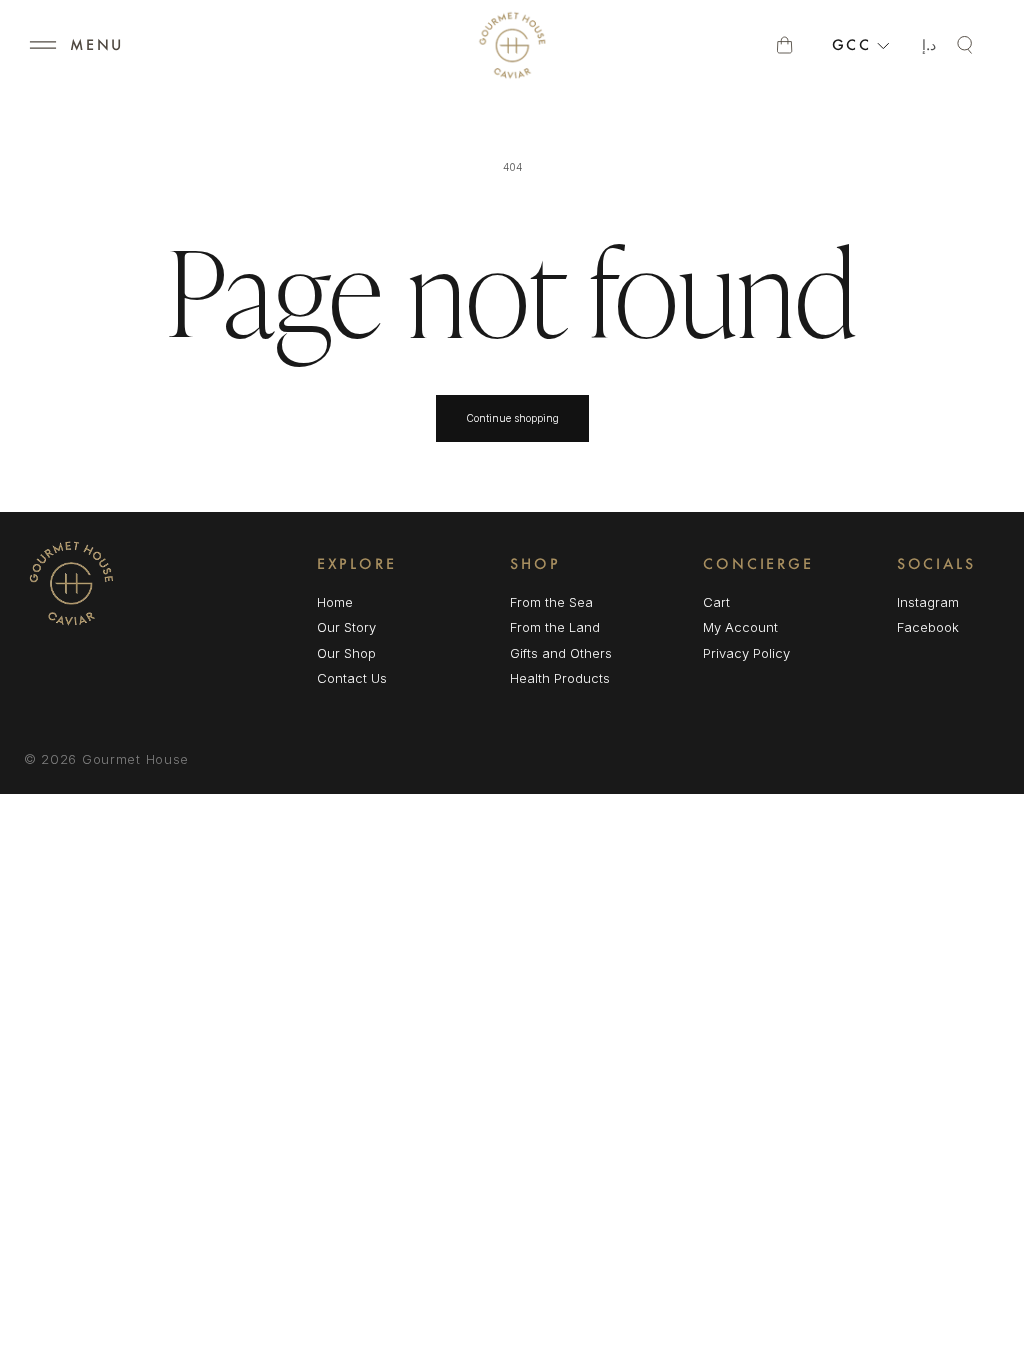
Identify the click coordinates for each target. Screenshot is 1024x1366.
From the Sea (551, 602)
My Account (740, 627)
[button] (43, 45)
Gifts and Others (561, 653)
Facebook (928, 628)
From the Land (555, 627)
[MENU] (43, 45)
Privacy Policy (746, 653)
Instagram (928, 603)
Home (335, 602)
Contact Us (352, 678)
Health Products (560, 678)
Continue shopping (512, 418)
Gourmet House (135, 759)
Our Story (346, 627)
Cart (716, 602)
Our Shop (346, 653)
